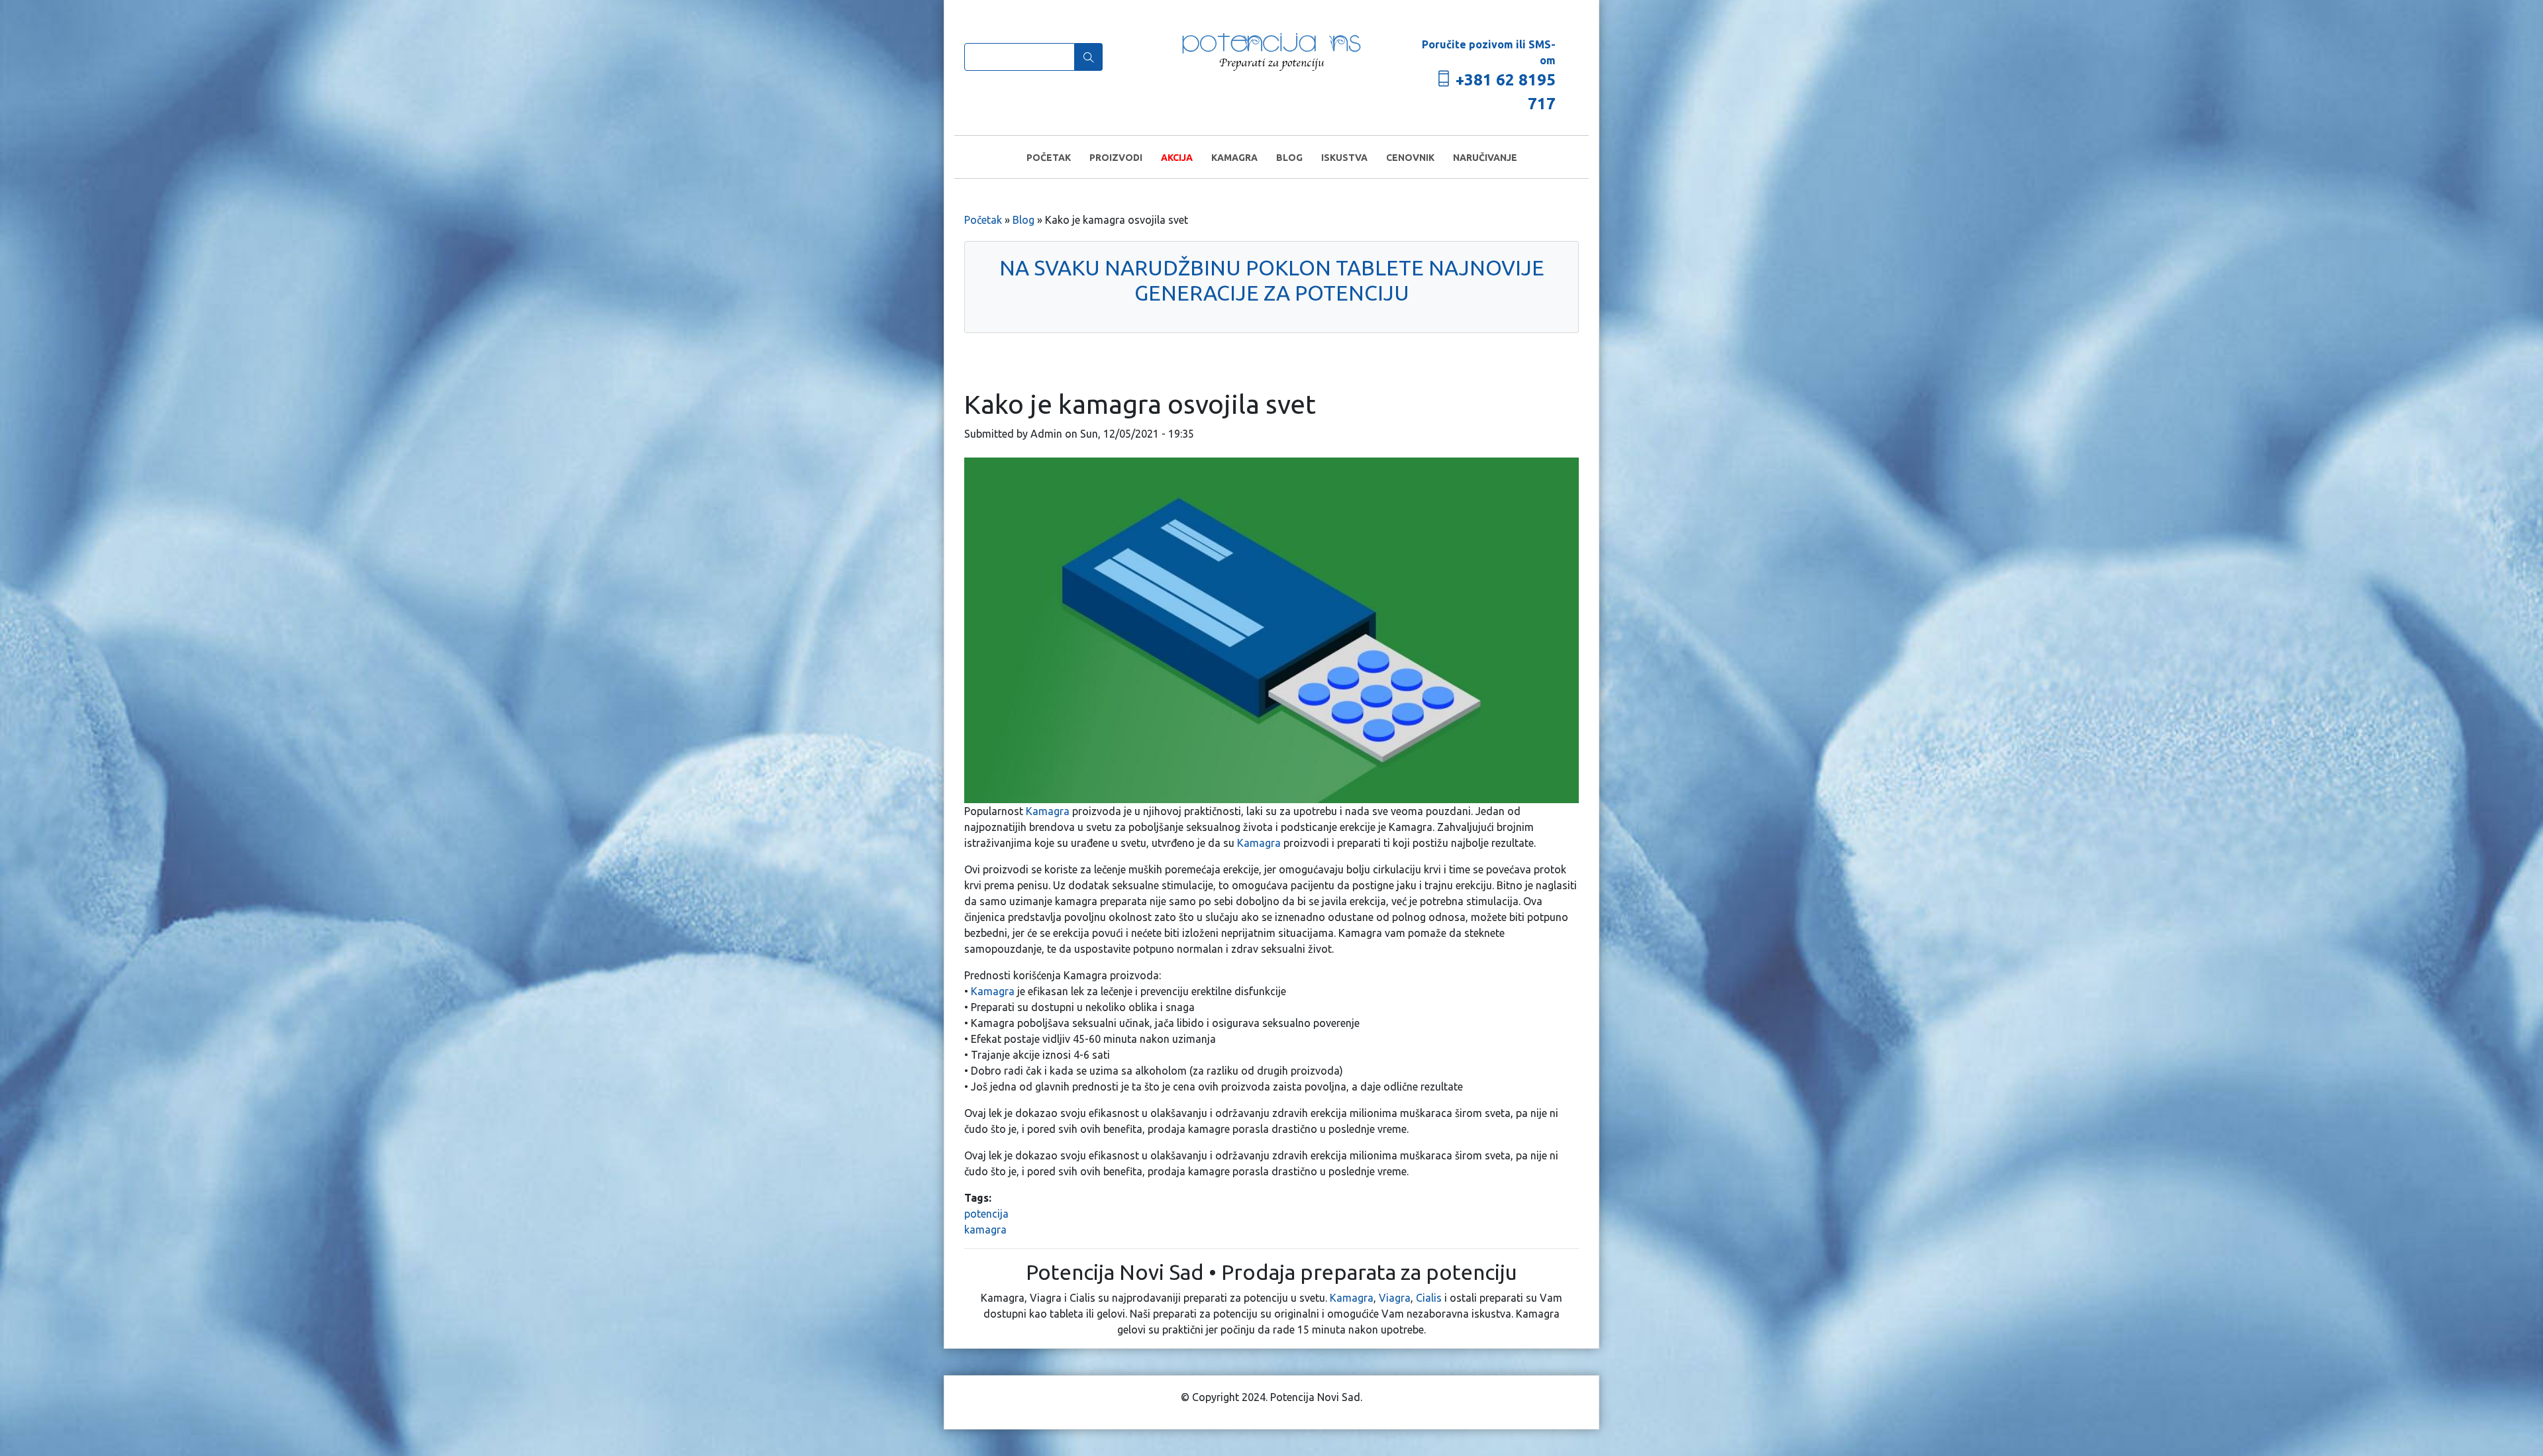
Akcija (1177, 158)
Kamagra (1234, 158)
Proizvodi (1116, 158)
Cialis (1429, 1298)
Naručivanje (1485, 158)
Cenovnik (1410, 158)
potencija (986, 1214)
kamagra (985, 1230)
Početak (1049, 158)
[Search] (1089, 57)
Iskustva (1344, 158)
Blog (1289, 158)
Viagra (1395, 1298)
